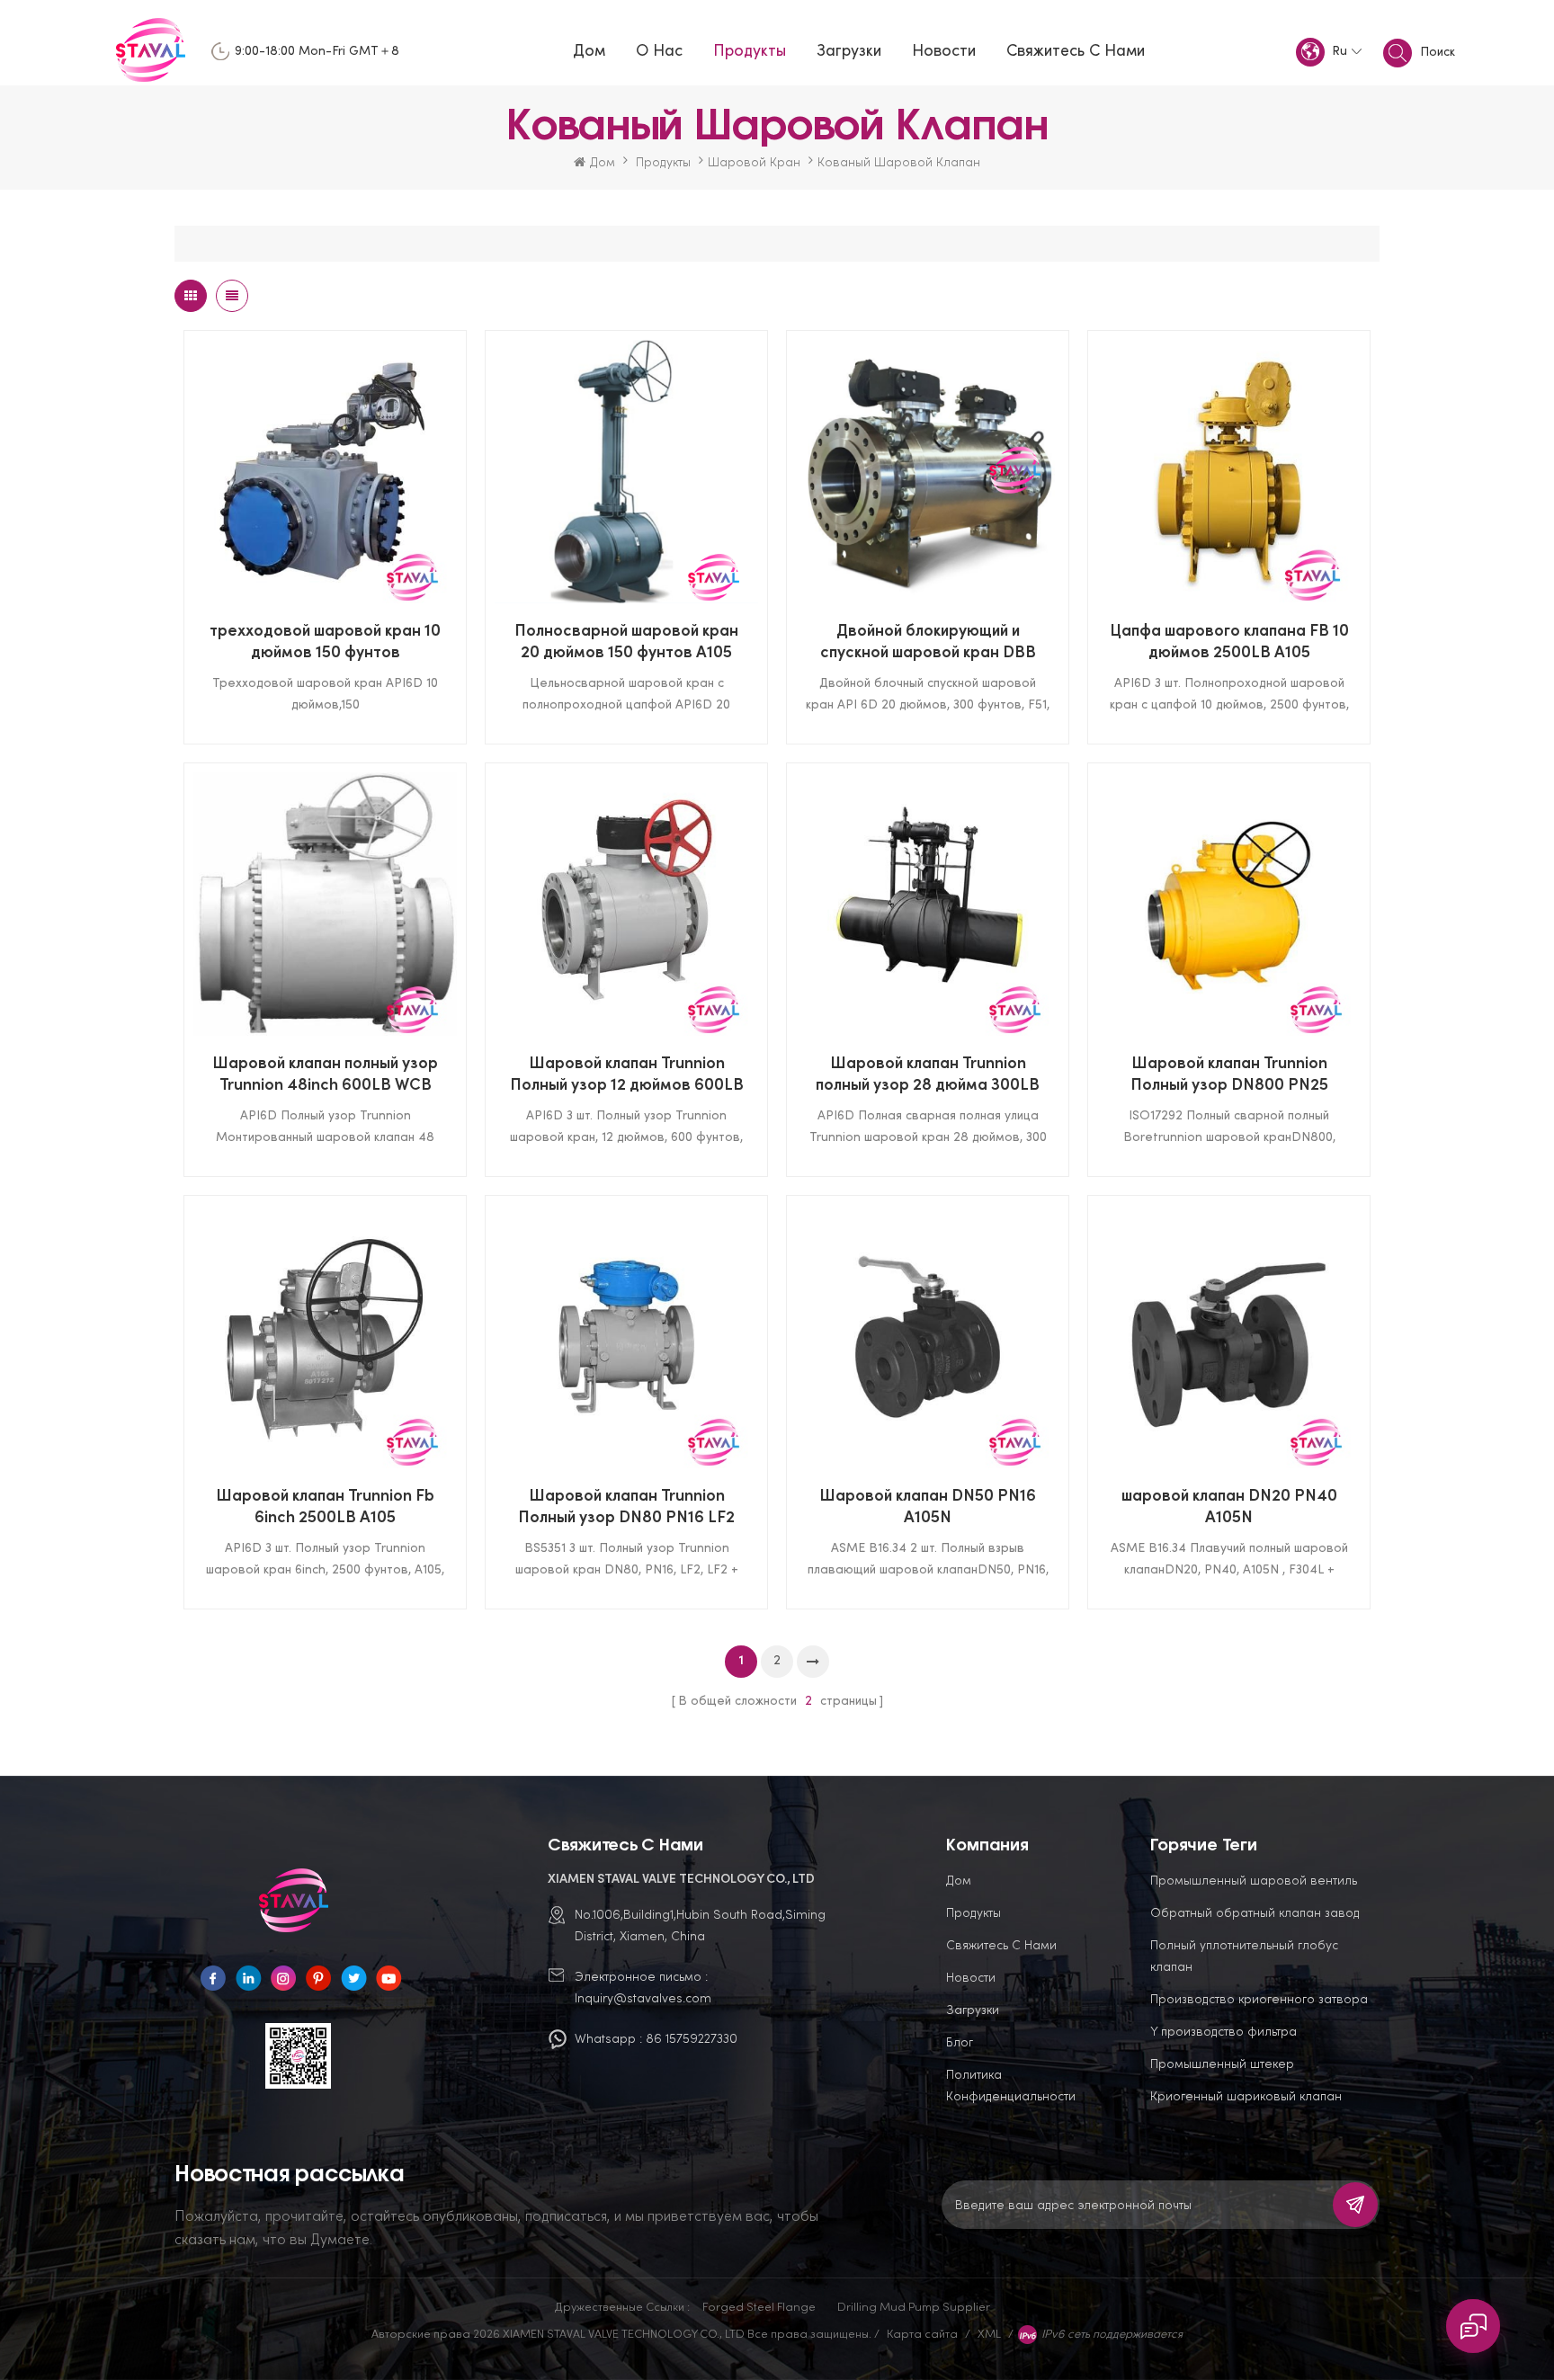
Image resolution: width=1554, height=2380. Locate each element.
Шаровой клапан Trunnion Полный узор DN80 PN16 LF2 (626, 1507)
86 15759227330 (692, 2038)
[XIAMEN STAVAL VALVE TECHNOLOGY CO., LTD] (155, 52)
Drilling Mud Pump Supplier (914, 2306)
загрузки (973, 2009)
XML (989, 2333)
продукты (973, 1912)
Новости (944, 52)
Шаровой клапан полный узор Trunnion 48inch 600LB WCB (325, 1075)
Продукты (750, 52)
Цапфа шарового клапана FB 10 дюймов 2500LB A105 (1229, 642)
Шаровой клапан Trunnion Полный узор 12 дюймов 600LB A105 (627, 1077)
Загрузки (849, 52)
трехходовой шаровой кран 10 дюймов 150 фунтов (325, 642)
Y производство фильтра (1224, 2031)
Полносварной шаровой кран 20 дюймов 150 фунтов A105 (626, 642)
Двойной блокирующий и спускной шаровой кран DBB (928, 642)
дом (959, 1880)
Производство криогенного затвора (1259, 1998)
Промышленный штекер (1222, 2063)
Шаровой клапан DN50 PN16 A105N (928, 1507)
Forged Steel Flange (759, 2306)
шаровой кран (754, 161)
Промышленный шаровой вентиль (1254, 1880)
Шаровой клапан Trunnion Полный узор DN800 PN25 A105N (1229, 1077)
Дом (589, 52)
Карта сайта (922, 2333)
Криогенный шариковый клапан (1246, 2095)
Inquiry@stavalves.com (643, 1997)
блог (960, 2041)
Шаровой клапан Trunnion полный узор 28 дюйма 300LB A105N (928, 1077)
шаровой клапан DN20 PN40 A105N (1229, 1507)
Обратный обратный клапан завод (1255, 1912)
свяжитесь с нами (1076, 52)
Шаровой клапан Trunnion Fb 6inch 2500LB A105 (325, 1507)
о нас (659, 52)
